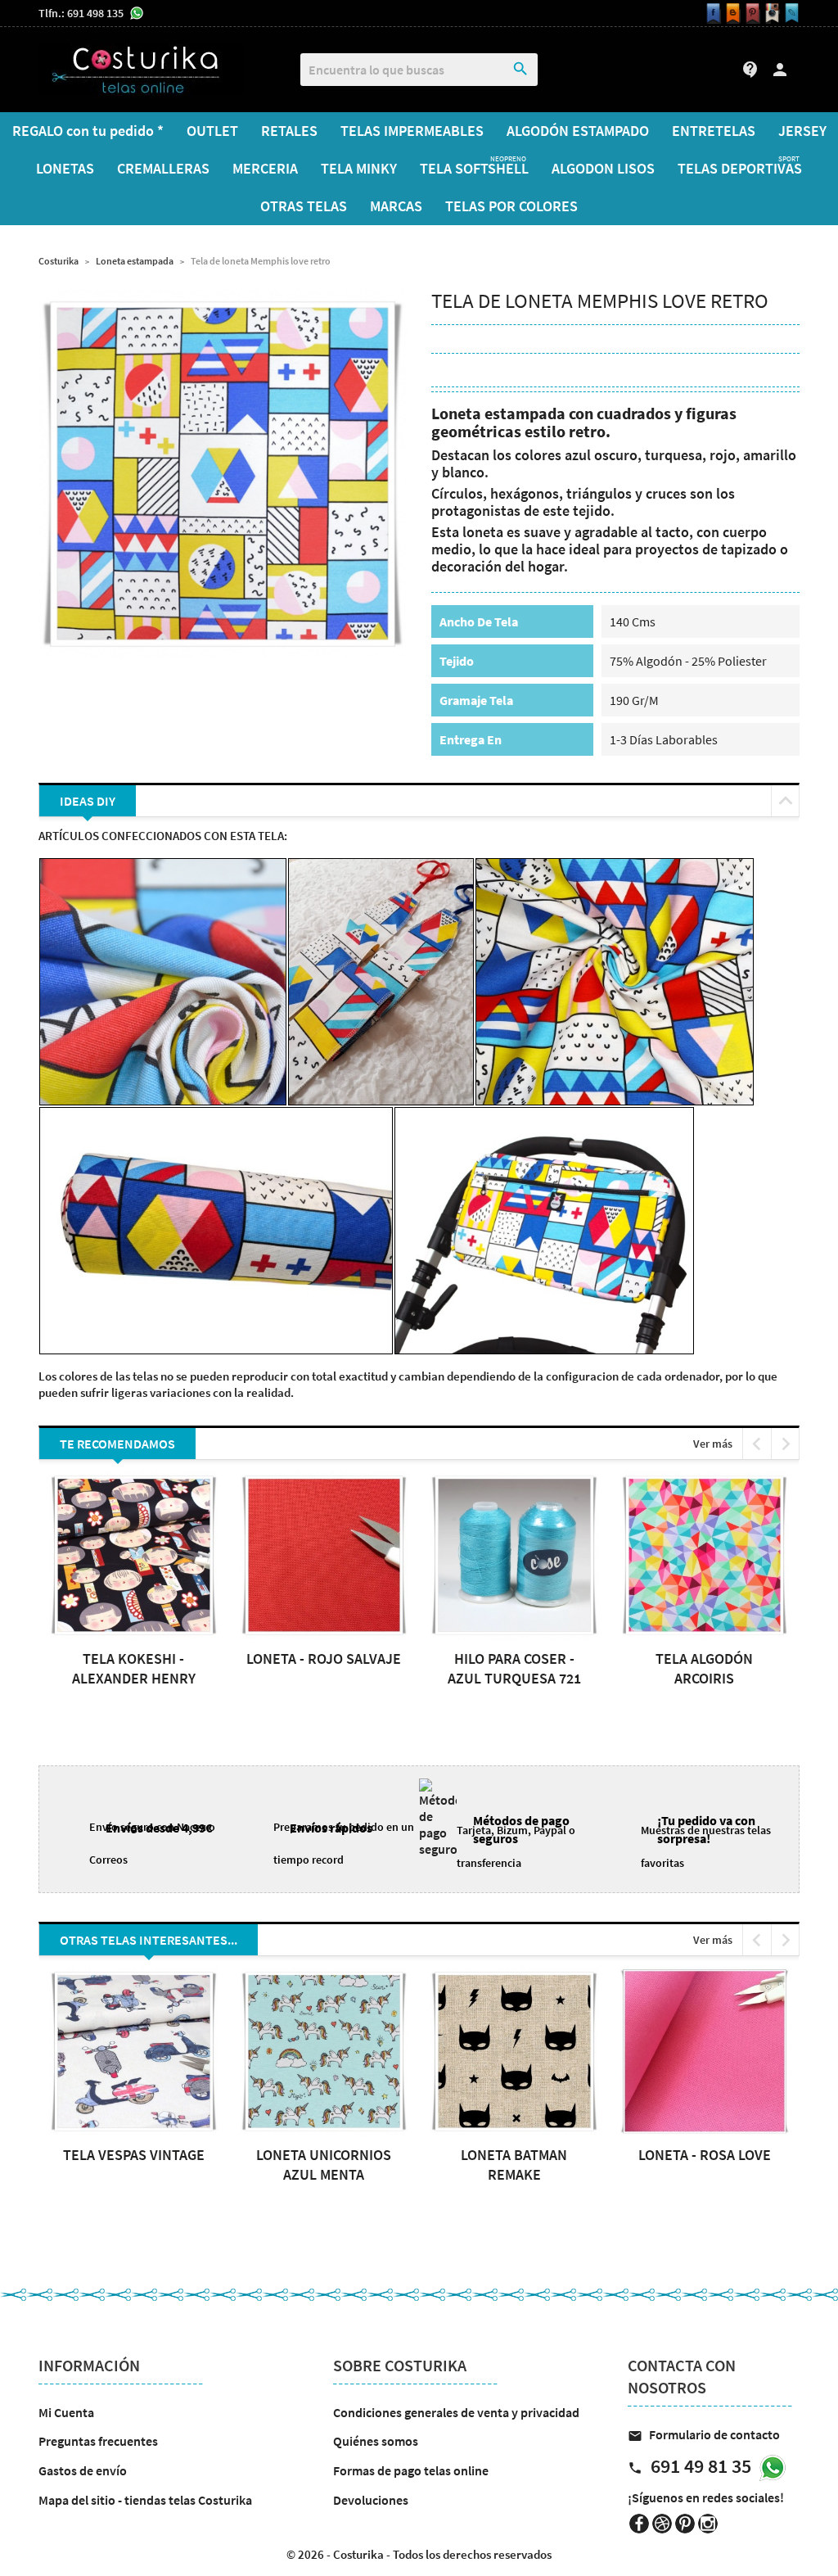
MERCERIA (265, 168)
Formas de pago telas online (411, 2470)
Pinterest (685, 2524)
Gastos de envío (83, 2470)
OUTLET (212, 131)
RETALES (289, 131)
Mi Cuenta (66, 2412)
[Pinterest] (750, 14)
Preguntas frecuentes (98, 2441)
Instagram (708, 2524)
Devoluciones (371, 2500)
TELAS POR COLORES (511, 206)
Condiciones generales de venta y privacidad (456, 2412)
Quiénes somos (376, 2441)
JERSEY (802, 131)
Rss (662, 2524)
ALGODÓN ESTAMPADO (578, 131)
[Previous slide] (757, 1444)
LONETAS (65, 168)
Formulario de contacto (704, 2434)
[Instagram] (770, 14)
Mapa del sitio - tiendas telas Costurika (145, 2500)
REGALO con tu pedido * (88, 131)
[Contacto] (790, 14)
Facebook (639, 2524)
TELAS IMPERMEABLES (412, 131)
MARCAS (396, 206)
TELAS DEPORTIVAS (740, 166)
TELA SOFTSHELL (474, 166)
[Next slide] (785, 1444)
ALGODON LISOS (603, 168)
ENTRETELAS (714, 131)
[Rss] (731, 14)
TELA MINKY (359, 168)
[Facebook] (711, 14)
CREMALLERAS (163, 168)
